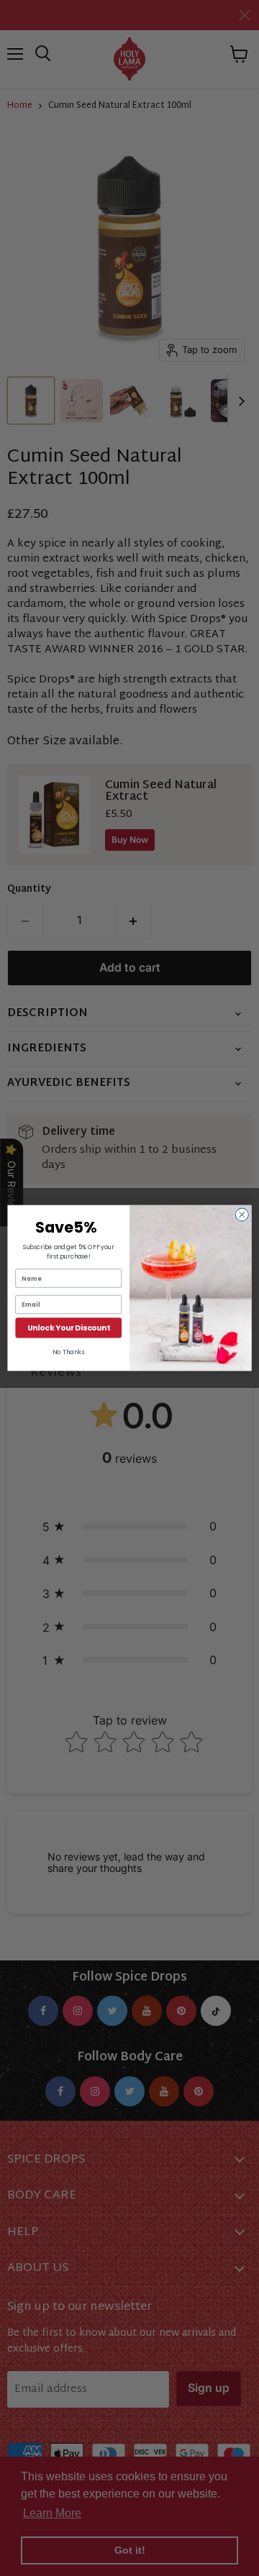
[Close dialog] (242, 1215)
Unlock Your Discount (68, 1328)
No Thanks (68, 1352)
